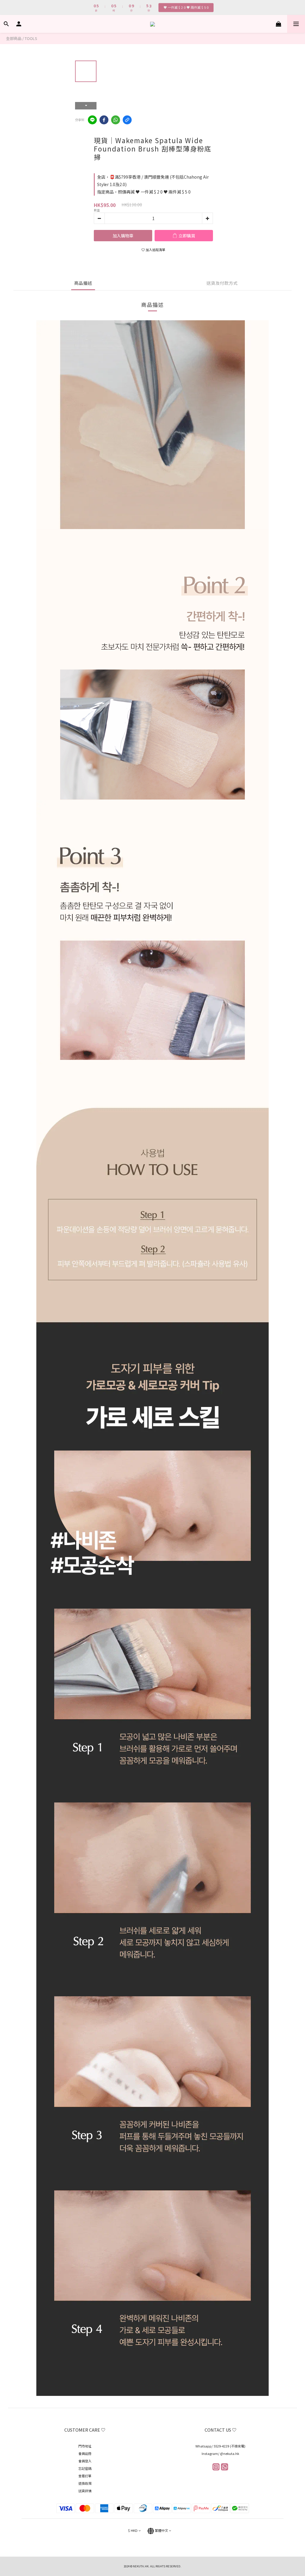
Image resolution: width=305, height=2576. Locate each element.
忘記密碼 (85, 2468)
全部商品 (14, 38)
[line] (92, 120)
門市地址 (85, 2446)
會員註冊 (85, 2453)
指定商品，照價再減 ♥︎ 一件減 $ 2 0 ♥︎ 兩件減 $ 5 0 (144, 192)
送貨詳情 (85, 2491)
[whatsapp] (116, 120)
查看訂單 (85, 2476)
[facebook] (104, 120)
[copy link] (127, 120)
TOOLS (31, 38)
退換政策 (85, 2483)
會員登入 (85, 2461)
